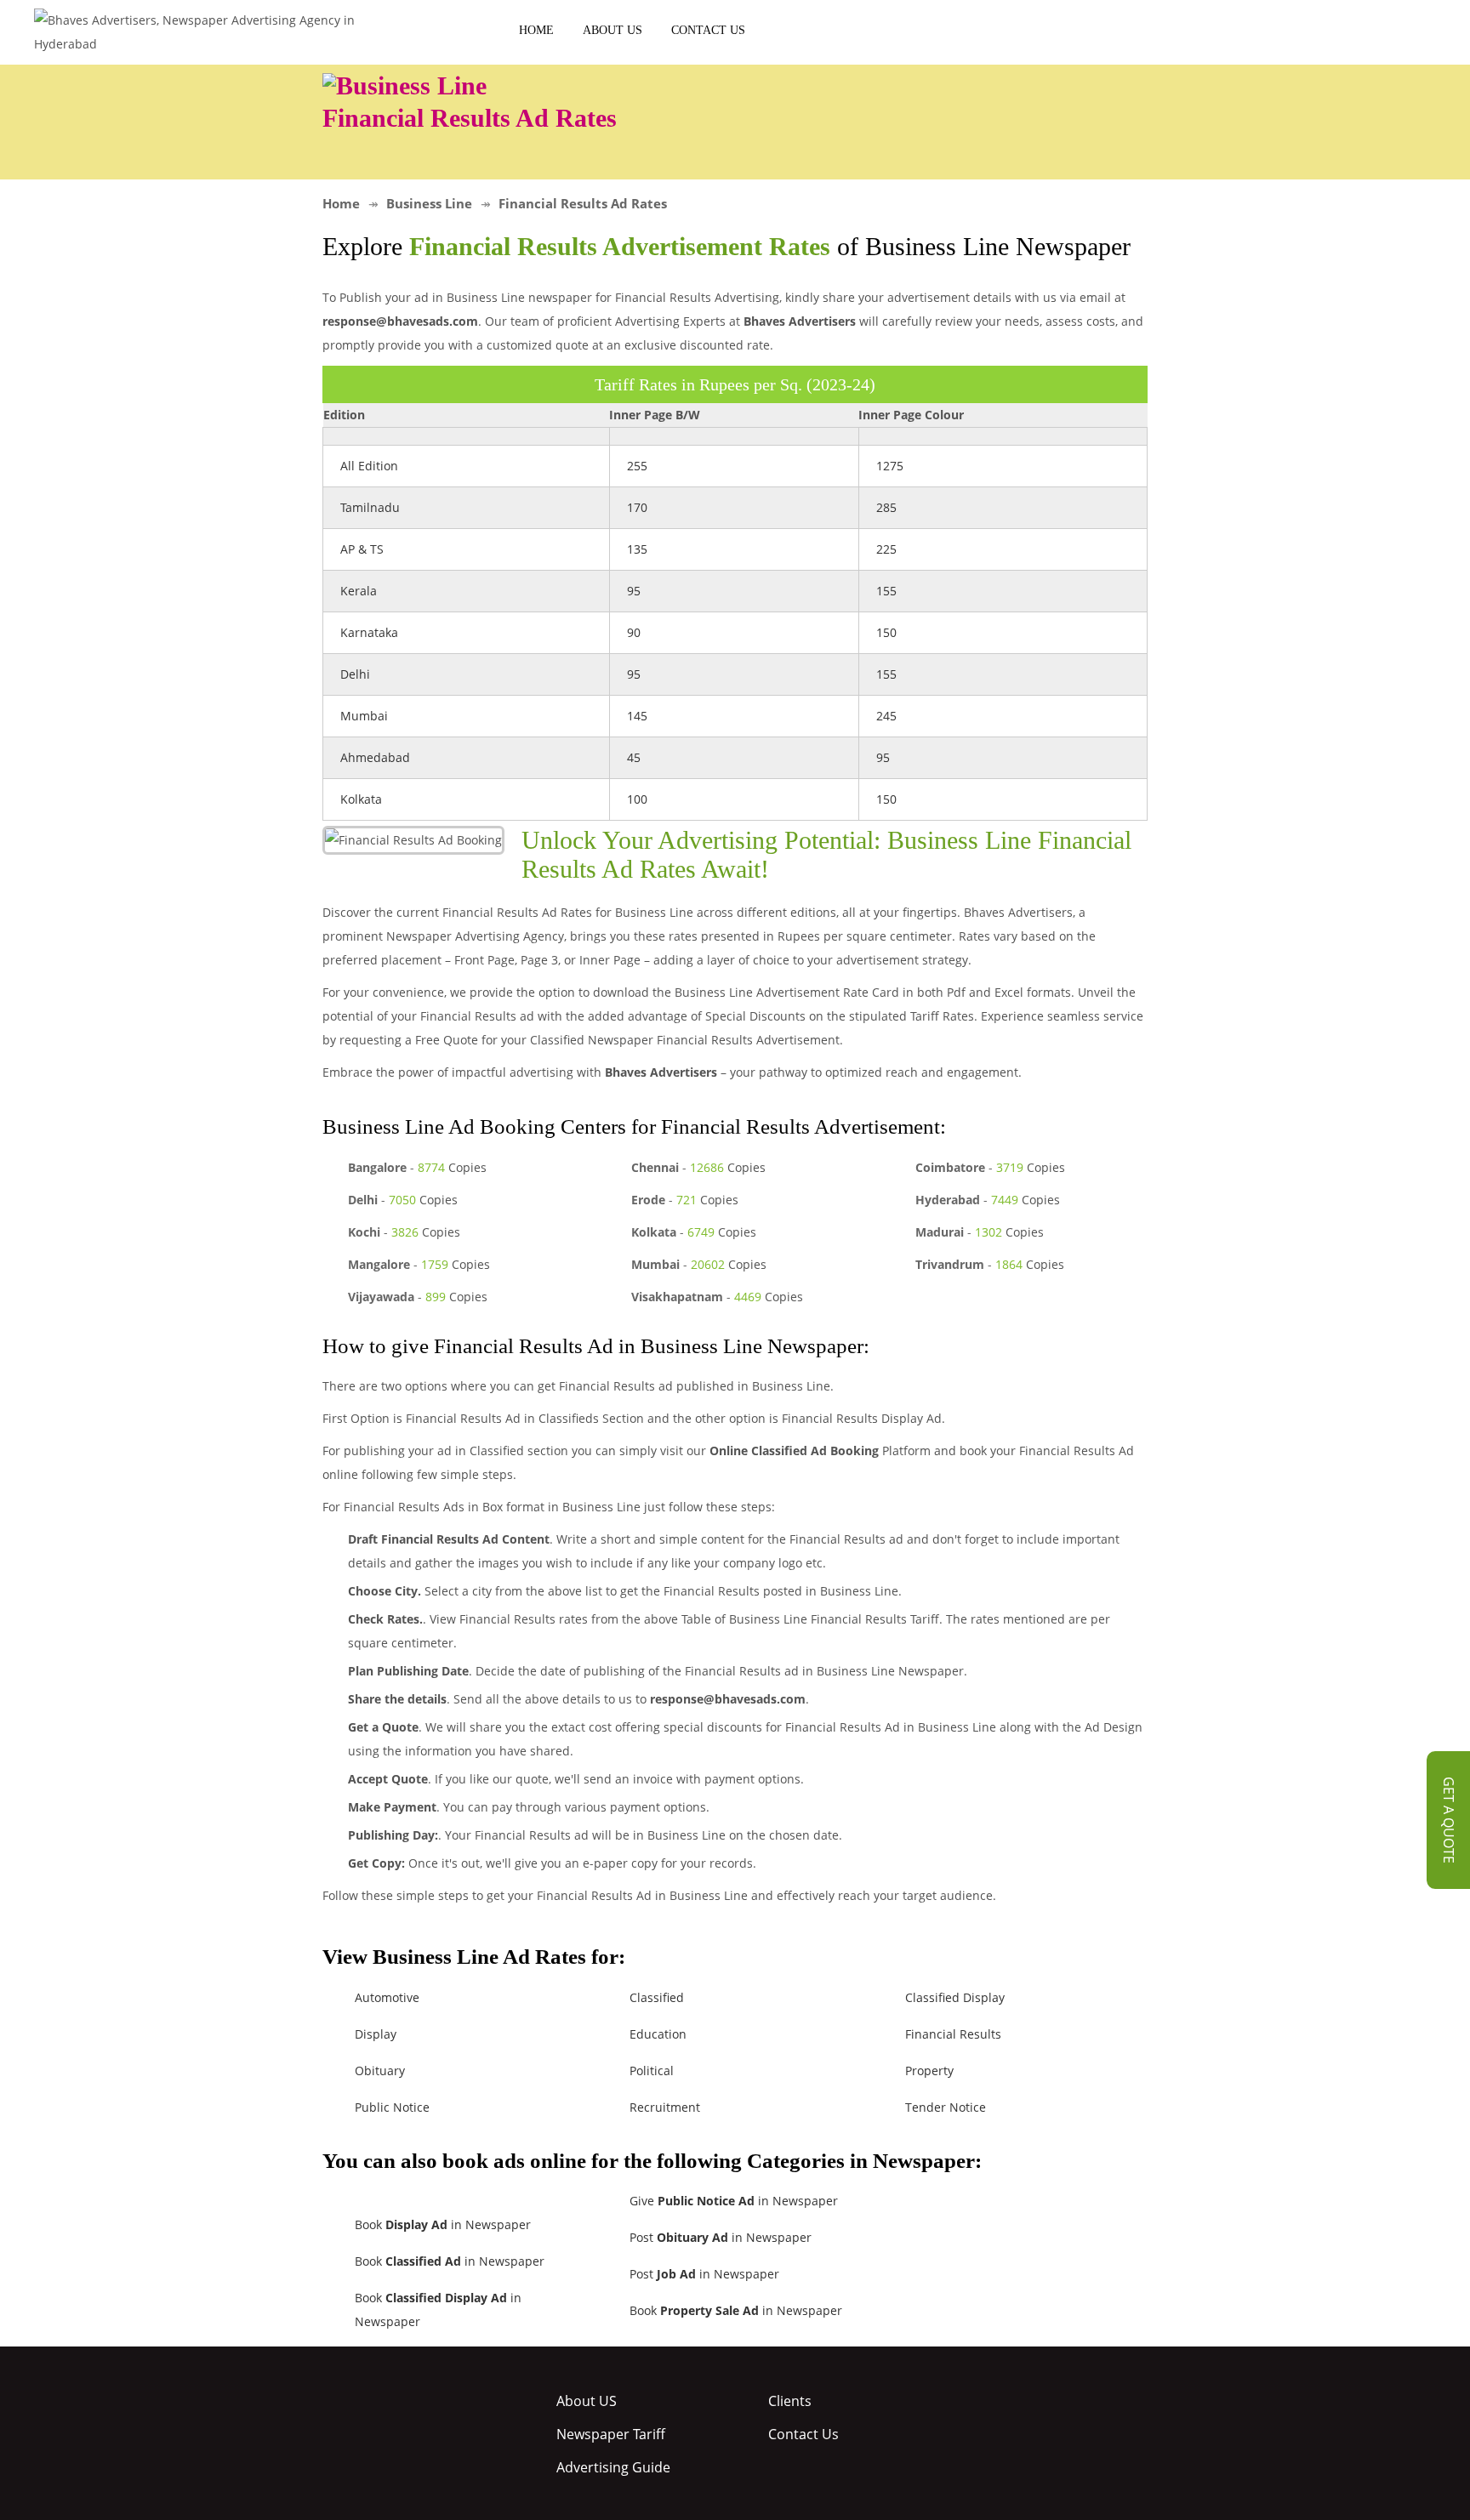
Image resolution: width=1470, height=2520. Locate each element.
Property (929, 2071)
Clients (790, 2401)
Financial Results (953, 2034)
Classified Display (955, 1997)
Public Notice (392, 2107)
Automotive (387, 1997)
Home (536, 30)
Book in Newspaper (443, 2224)
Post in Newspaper (721, 2237)
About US (612, 30)
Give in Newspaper (734, 2201)
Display (376, 2034)
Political (652, 2071)
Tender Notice (946, 2107)
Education (658, 2034)
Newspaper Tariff (611, 2434)
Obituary (380, 2071)
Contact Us (708, 30)
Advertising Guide (613, 2467)
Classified (657, 1997)
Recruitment (665, 2107)
